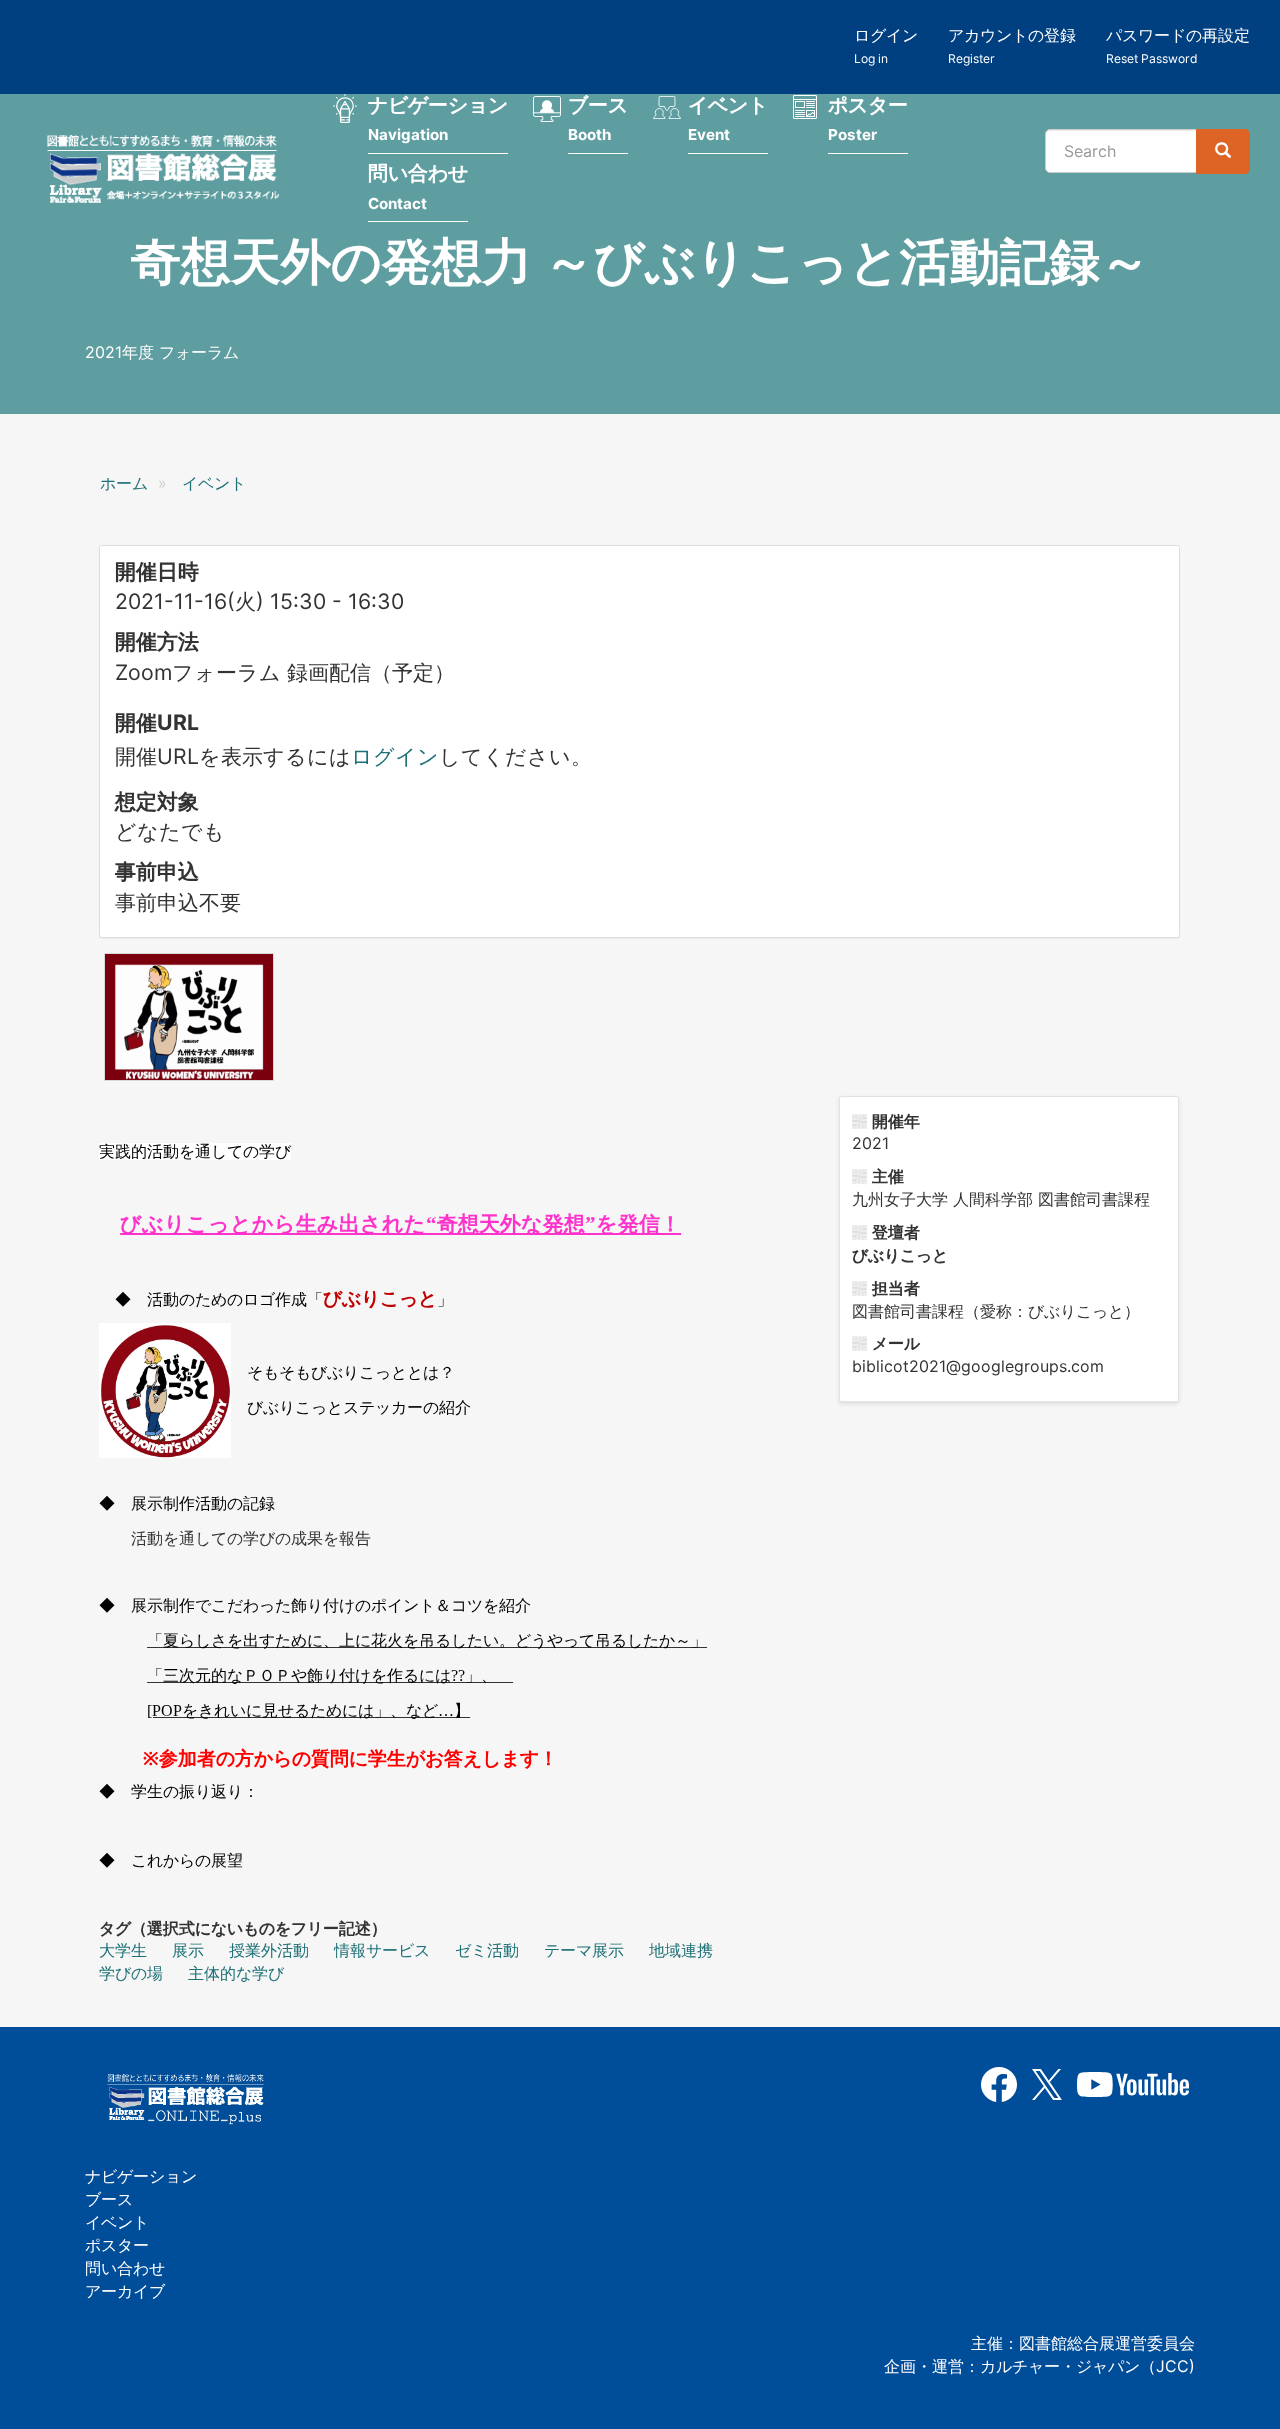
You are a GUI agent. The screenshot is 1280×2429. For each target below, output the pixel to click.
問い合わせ (418, 187)
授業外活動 (269, 1950)
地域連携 (681, 1950)
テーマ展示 (584, 1950)
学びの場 (131, 1973)
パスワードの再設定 (1178, 45)
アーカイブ (125, 2291)
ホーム (124, 483)
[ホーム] (169, 172)
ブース (598, 119)
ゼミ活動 (487, 1950)
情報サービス (382, 1950)
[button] (189, 1017)
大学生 (123, 1950)
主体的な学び (236, 1973)
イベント (728, 119)
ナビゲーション (438, 119)
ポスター (868, 119)
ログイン (886, 45)
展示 (188, 1950)
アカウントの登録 (1012, 45)
